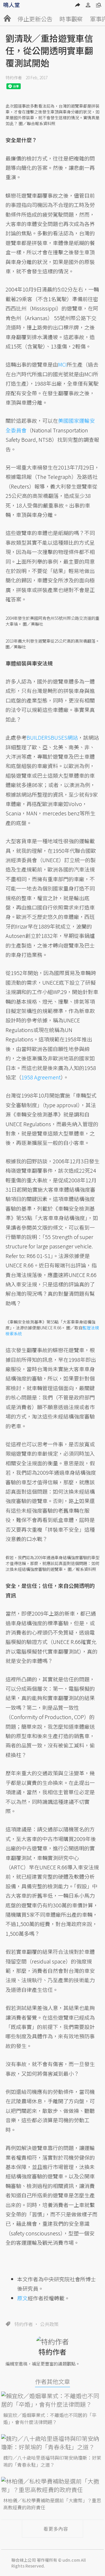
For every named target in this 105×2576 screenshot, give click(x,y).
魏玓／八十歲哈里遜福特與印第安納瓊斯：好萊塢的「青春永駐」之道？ (52, 2461)
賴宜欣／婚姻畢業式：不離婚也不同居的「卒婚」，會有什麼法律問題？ (50, 2418)
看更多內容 (56, 2529)
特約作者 (14, 77)
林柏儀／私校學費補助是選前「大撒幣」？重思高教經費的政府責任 (52, 2504)
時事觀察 (71, 19)
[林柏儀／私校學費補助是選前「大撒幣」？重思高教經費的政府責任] (53, 2485)
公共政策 (49, 2324)
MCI (62, 364)
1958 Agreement (41, 1077)
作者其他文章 (52, 2381)
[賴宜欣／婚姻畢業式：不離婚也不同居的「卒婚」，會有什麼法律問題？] (53, 2400)
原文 (22, 2298)
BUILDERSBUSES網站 (52, 737)
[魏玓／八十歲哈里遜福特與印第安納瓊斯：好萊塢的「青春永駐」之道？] (53, 2443)
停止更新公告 (35, 19)
